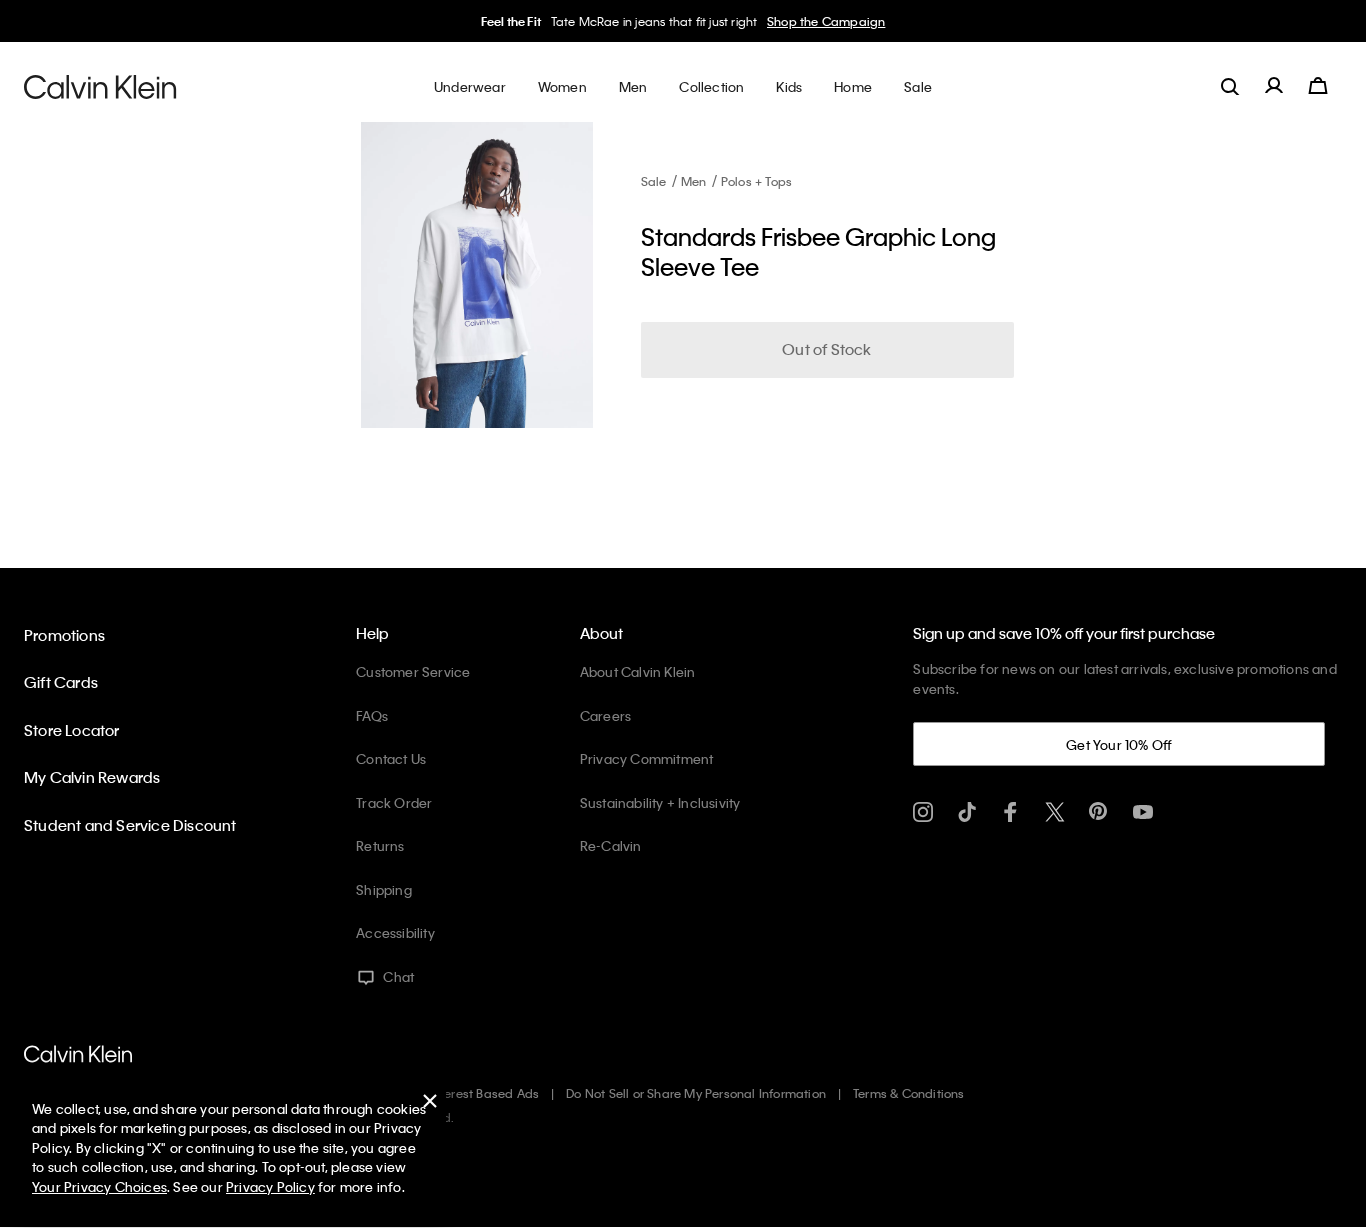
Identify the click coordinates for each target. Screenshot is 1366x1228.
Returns (380, 845)
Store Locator (72, 730)
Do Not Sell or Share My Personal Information (696, 1093)
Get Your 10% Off (1119, 744)
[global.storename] (100, 86)
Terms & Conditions (909, 1093)
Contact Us (391, 758)
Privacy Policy (270, 1186)
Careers (605, 715)
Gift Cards (61, 682)
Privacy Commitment (647, 758)
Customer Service (413, 671)
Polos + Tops (756, 181)
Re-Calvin (611, 845)
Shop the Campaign (826, 21)
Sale (654, 181)
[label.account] (1274, 86)
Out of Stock (826, 349)
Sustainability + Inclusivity (660, 802)
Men (694, 181)
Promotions (64, 635)
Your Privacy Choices (99, 1186)
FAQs (372, 715)
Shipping (384, 889)
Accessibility (395, 932)
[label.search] (1230, 86)
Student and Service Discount (130, 825)
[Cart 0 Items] (1318, 86)
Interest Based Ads (485, 1093)
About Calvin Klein (638, 671)
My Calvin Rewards (92, 777)
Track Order (394, 802)
